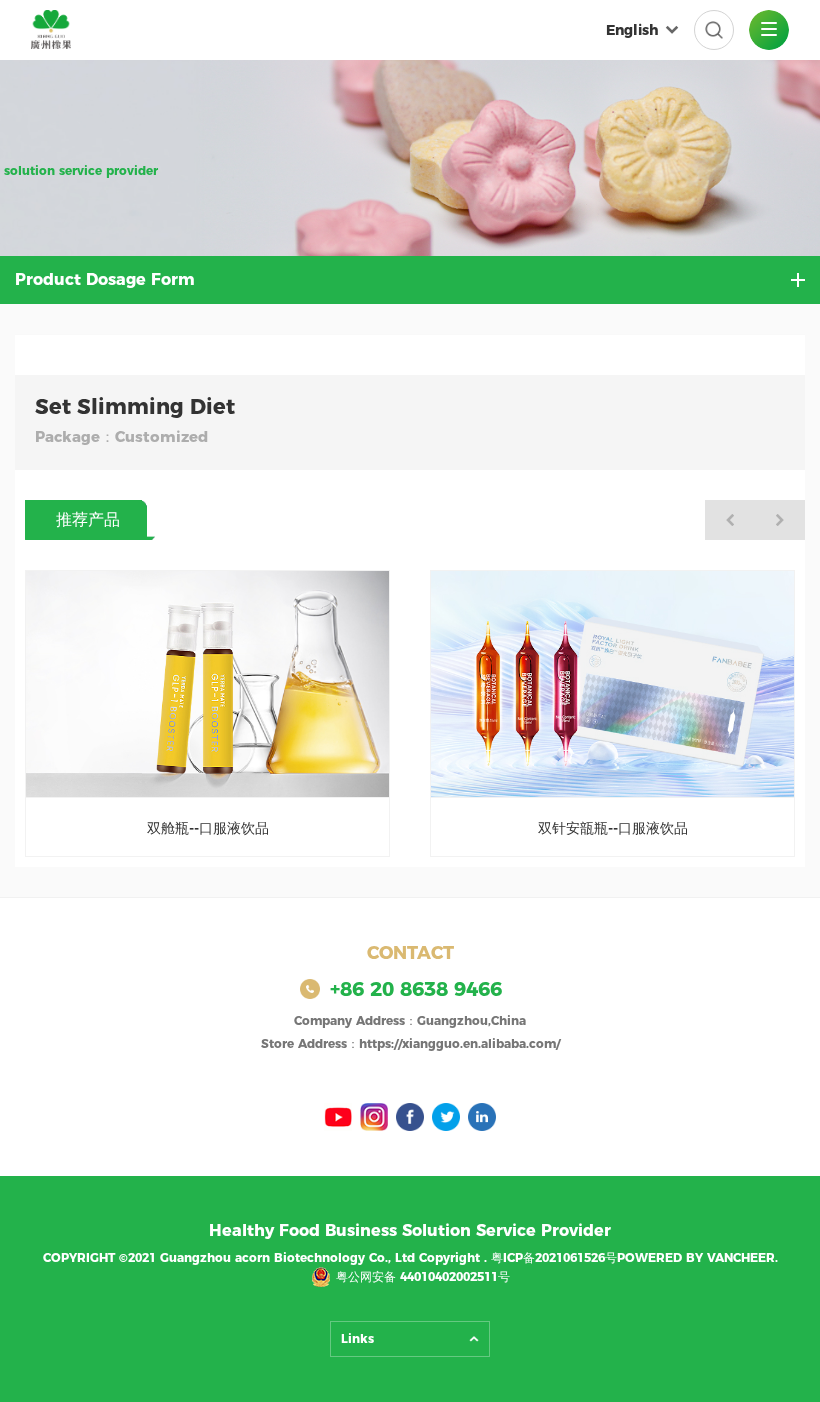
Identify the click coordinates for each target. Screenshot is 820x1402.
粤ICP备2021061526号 (554, 1257)
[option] (207, 714)
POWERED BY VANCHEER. (697, 1257)
